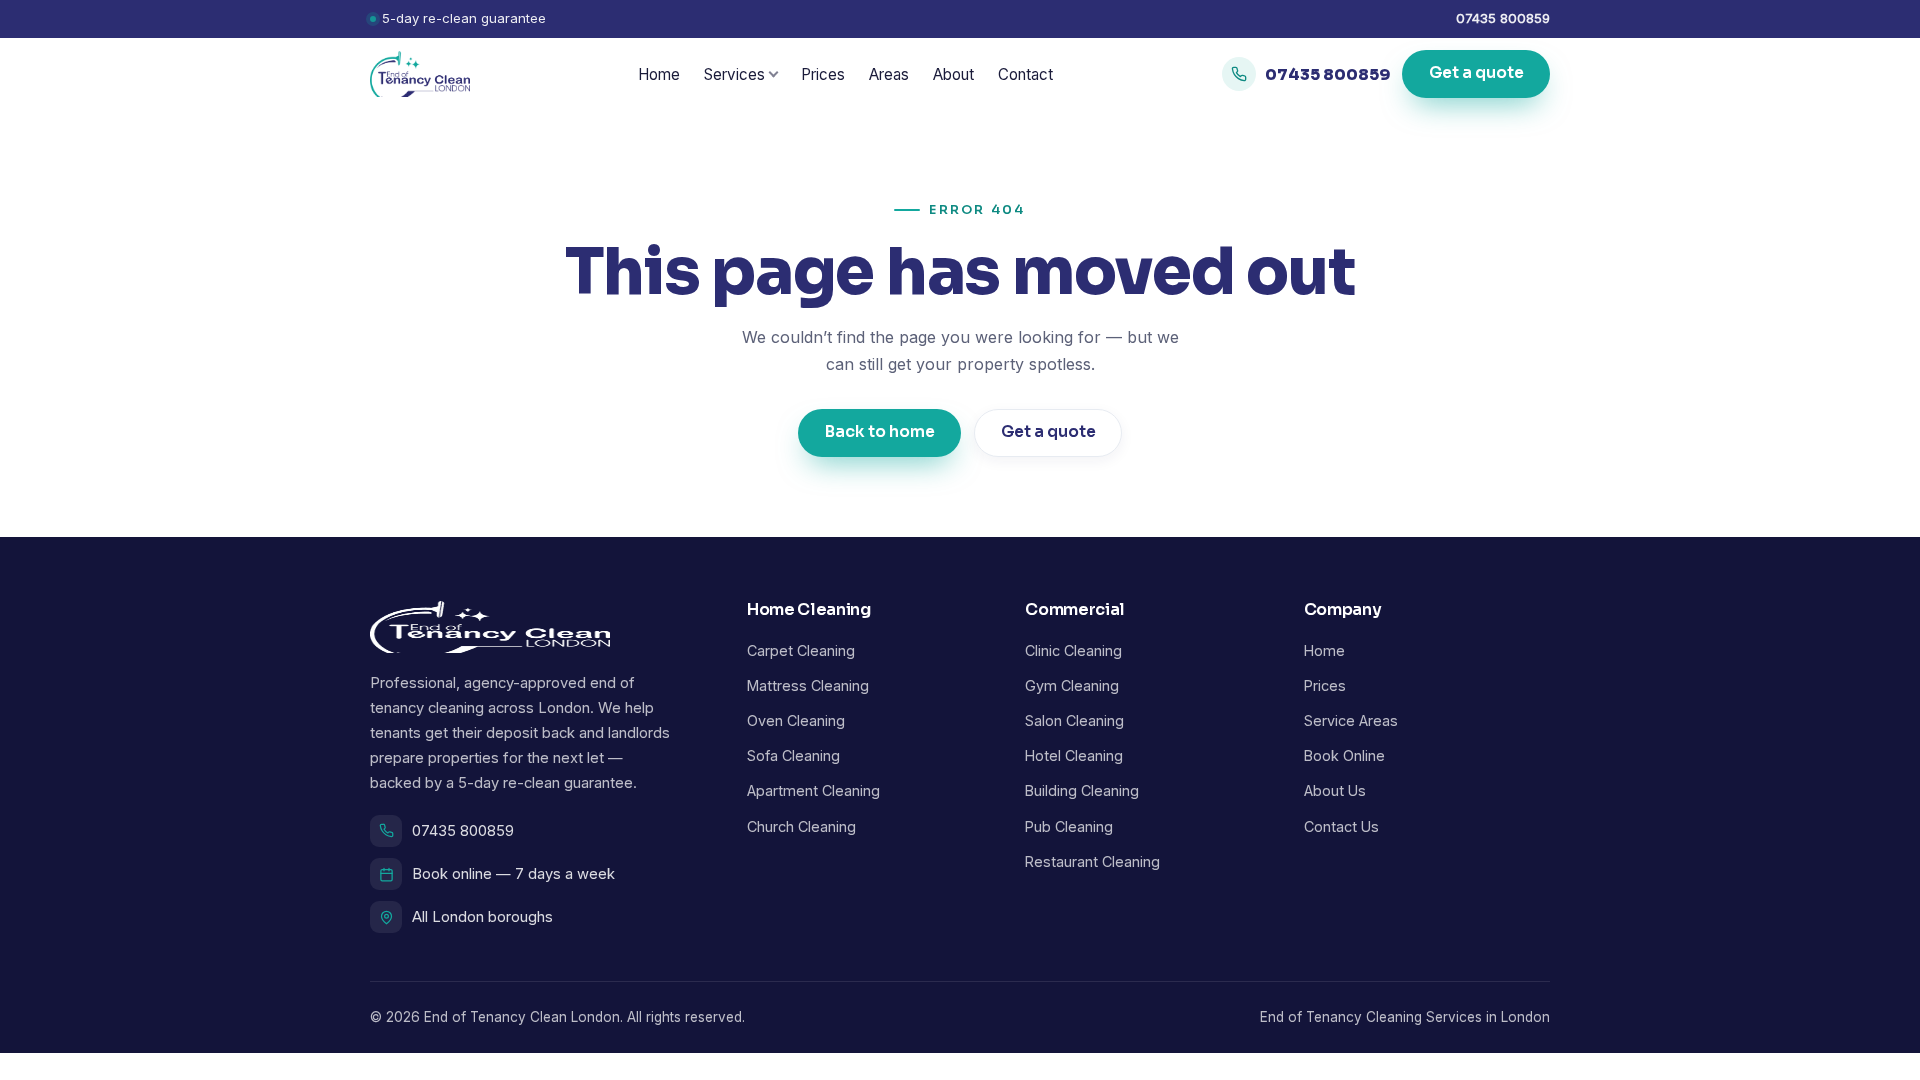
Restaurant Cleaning (1092, 861)
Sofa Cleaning (793, 755)
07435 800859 (1503, 18)
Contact (1025, 74)
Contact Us (1341, 826)
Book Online (1344, 755)
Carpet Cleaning (801, 650)
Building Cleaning (1082, 790)
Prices (823, 74)
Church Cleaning (801, 826)
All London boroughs (482, 917)
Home (659, 74)
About (953, 74)
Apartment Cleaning (813, 790)
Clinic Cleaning (1073, 650)
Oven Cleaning (796, 720)
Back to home (880, 432)
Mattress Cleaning (808, 685)
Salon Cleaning (1074, 720)
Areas (889, 74)
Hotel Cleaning (1074, 755)
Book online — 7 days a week (513, 874)
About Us (1335, 790)
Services (734, 74)
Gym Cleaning (1072, 685)
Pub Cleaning (1069, 826)
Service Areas (1351, 720)
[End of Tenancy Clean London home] (420, 74)
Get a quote (1475, 74)
